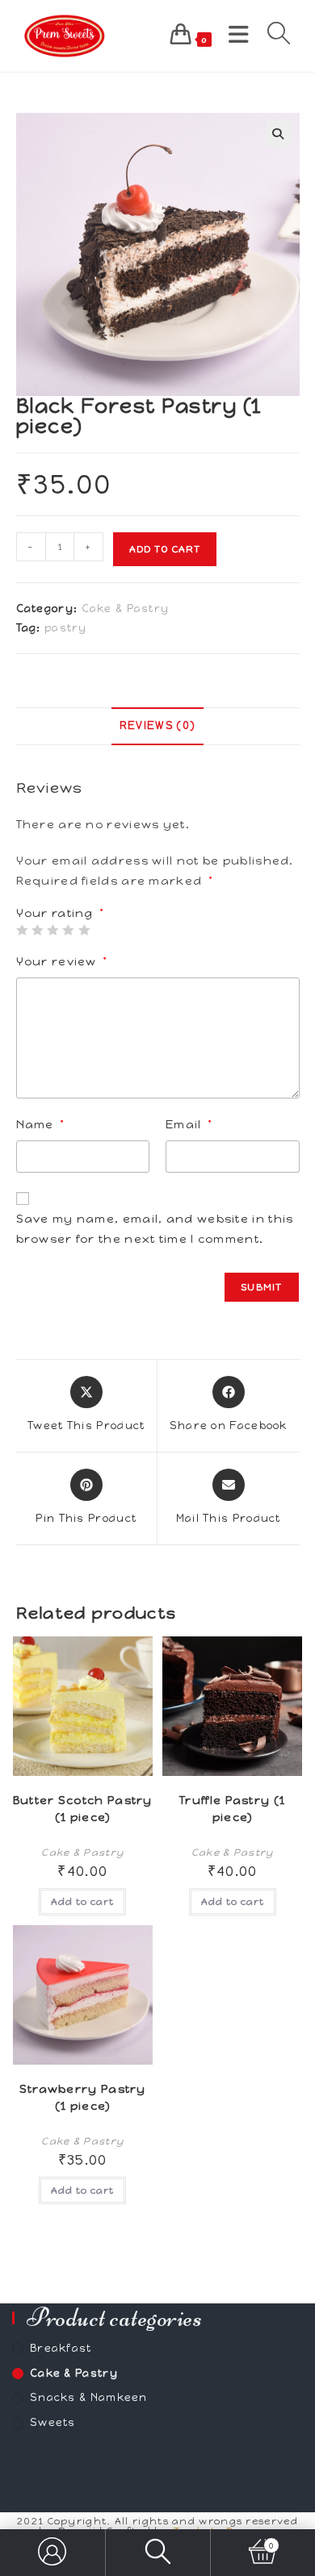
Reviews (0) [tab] (157, 725)
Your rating (60, 914)
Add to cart (165, 549)
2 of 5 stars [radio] (37, 930)
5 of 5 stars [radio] (84, 930)
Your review (62, 961)
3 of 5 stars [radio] (52, 930)
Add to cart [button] (82, 1902)
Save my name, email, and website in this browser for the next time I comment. (155, 1229)
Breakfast (61, 2348)
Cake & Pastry (126, 609)
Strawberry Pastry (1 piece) (83, 2098)
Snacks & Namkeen (89, 2397)
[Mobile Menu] (236, 35)
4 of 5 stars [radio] (68, 930)
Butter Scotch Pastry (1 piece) (83, 1809)
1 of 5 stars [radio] (22, 930)
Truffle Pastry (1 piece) (232, 1809)
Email (189, 1124)
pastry (66, 628)
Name (40, 1124)
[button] (279, 134)
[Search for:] (273, 35)
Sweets (53, 2422)
